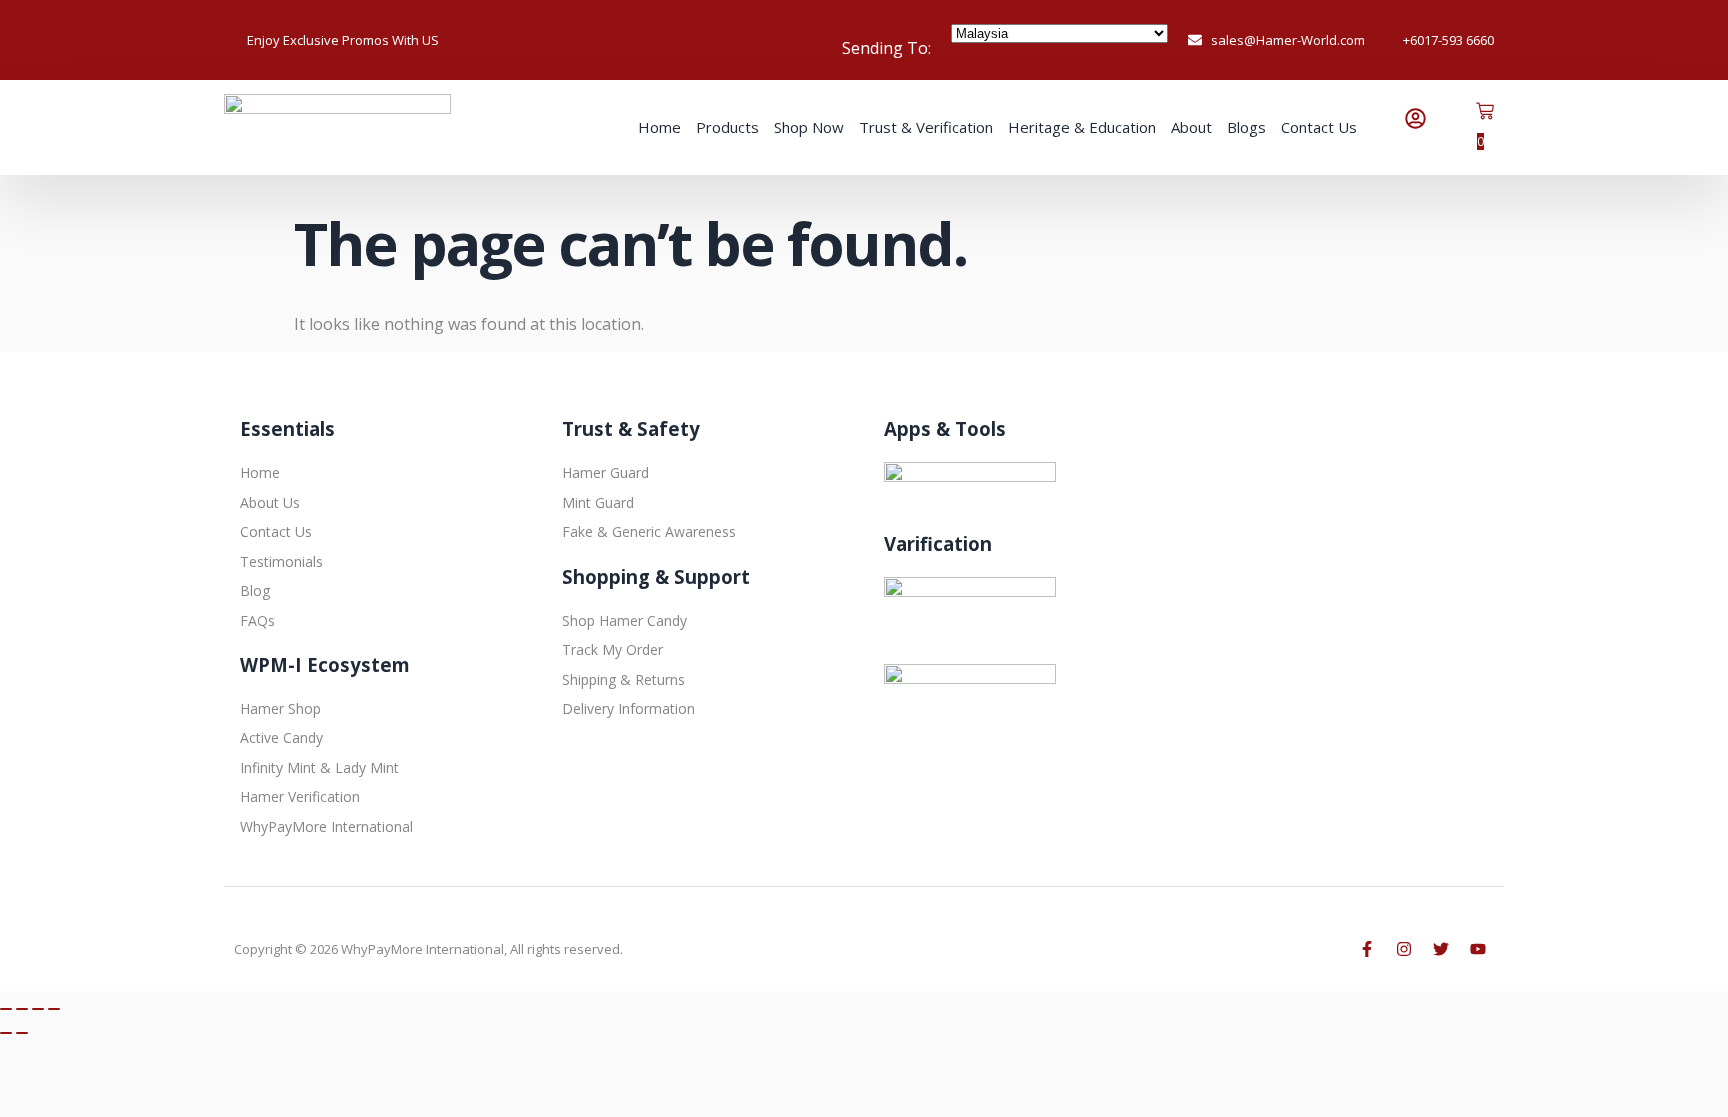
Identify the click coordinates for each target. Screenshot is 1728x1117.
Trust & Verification (926, 127)
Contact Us (1319, 127)
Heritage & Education (1082, 127)
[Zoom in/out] (6, 1009)
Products (727, 127)
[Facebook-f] (1367, 949)
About (1191, 127)
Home (659, 127)
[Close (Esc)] (54, 1009)
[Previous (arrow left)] (6, 1033)
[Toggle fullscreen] (22, 1009)
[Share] (38, 1009)
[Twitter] (1441, 949)
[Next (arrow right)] (22, 1033)
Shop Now (809, 127)
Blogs (1246, 127)
